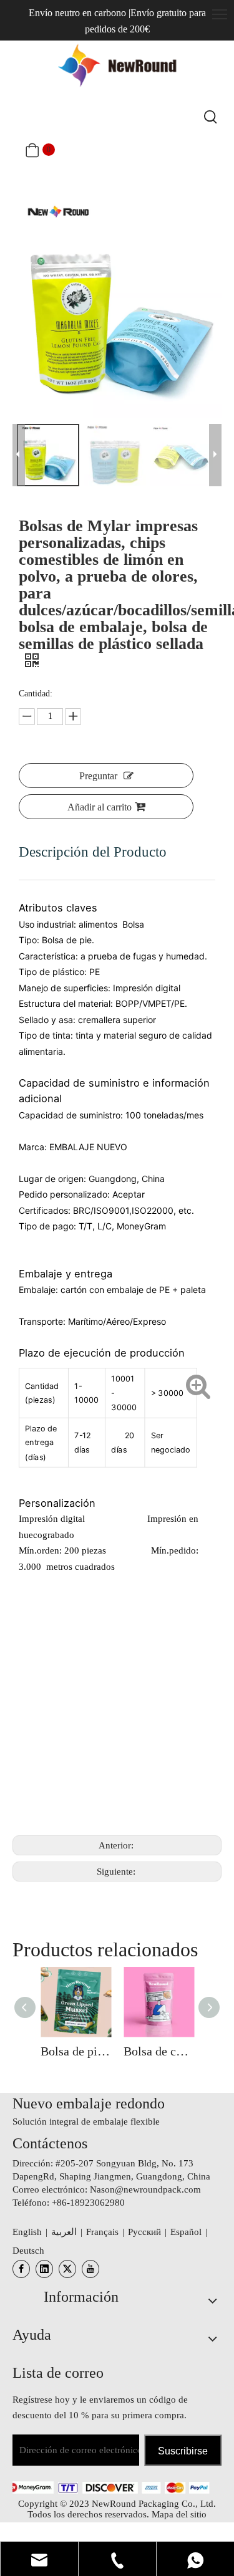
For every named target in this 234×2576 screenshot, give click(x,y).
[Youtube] (90, 2269)
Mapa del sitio (179, 2514)
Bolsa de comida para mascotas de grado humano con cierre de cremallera (159, 2051)
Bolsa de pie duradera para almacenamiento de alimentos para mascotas (76, 2051)
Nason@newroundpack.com (145, 2189)
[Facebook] (21, 2269)
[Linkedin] (44, 2269)
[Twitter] (67, 2269)
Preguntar (98, 776)
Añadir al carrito (100, 807)
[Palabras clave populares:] (211, 117)
